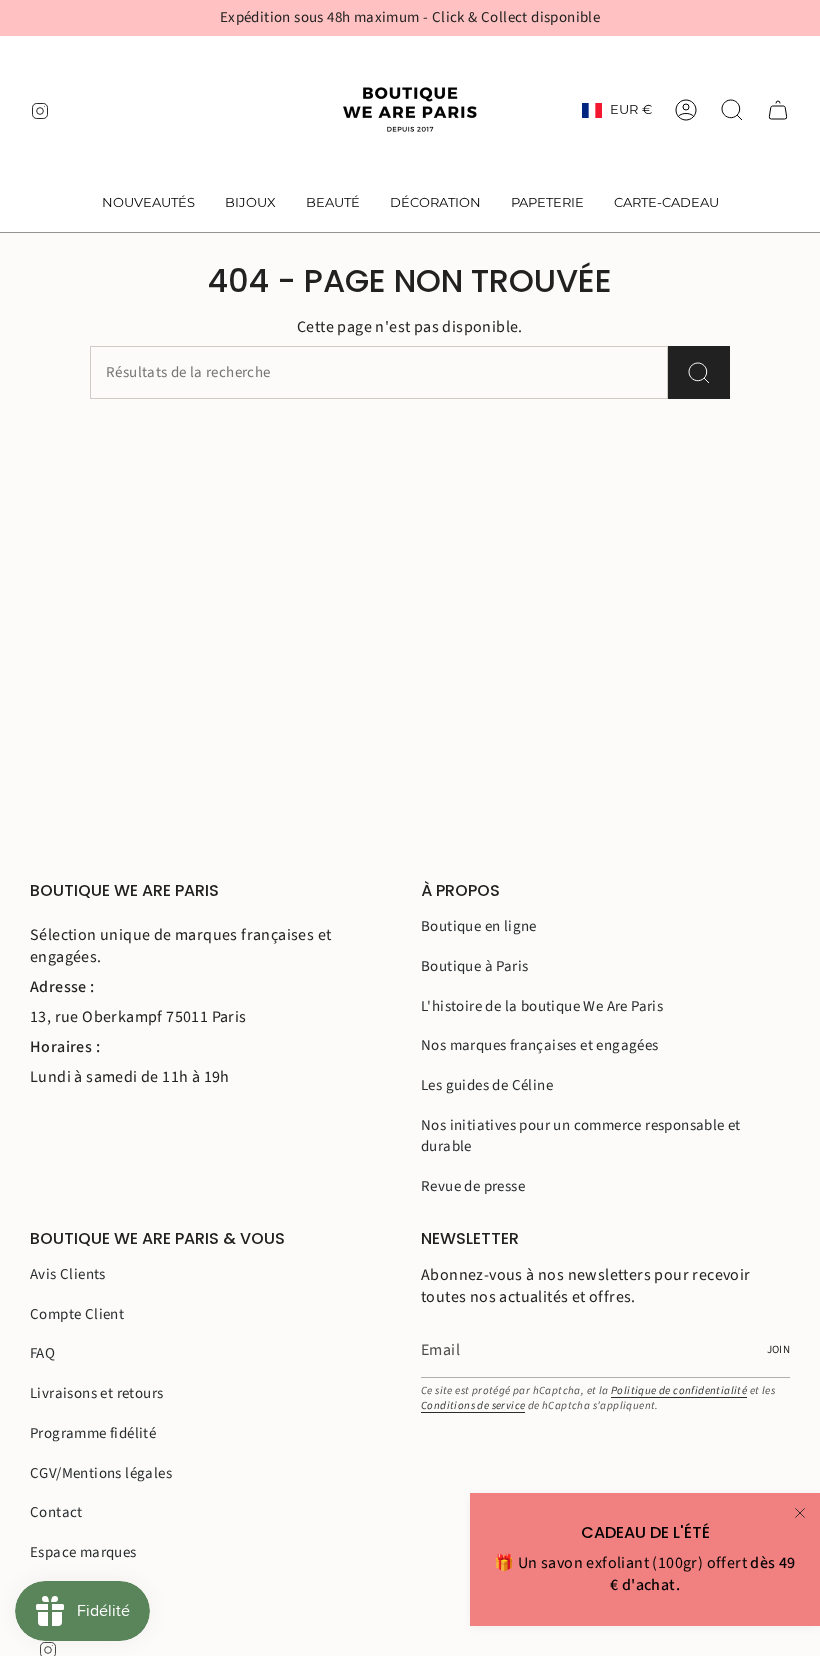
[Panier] (778, 110)
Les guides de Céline (487, 1085)
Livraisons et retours (96, 1393)
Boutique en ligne (479, 926)
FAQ (42, 1353)
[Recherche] (699, 372)
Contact (56, 1512)
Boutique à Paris (474, 966)
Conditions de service (473, 1405)
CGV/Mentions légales (101, 1473)
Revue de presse (473, 1186)
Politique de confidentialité (679, 1390)
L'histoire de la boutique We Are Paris (542, 1006)
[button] (250, 204)
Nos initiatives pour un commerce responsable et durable (581, 1136)
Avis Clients (68, 1274)
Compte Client (77, 1314)
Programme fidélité (93, 1433)
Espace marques (83, 1552)
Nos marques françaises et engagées (540, 1045)
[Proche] (800, 1513)
